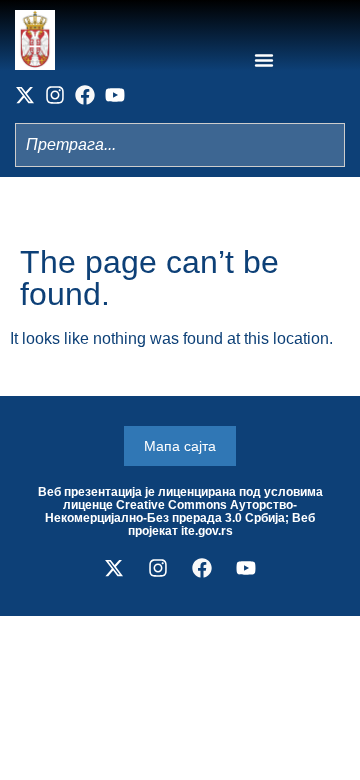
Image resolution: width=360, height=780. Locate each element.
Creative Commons (171, 505)
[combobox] (180, 145)
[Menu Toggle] (264, 60)
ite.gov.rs (207, 531)
